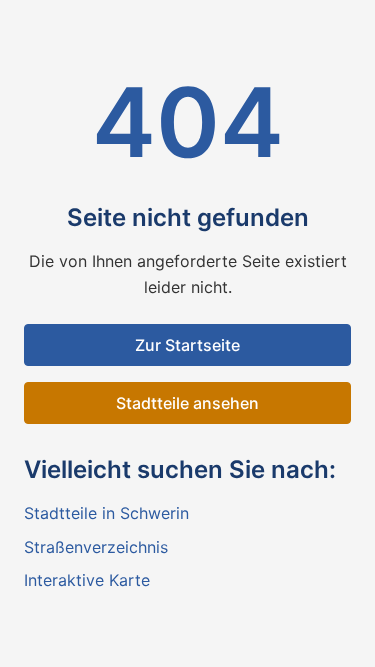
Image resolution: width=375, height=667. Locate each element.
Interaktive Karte (87, 580)
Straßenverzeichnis (96, 547)
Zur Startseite (187, 345)
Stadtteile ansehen (187, 403)
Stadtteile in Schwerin (106, 513)
